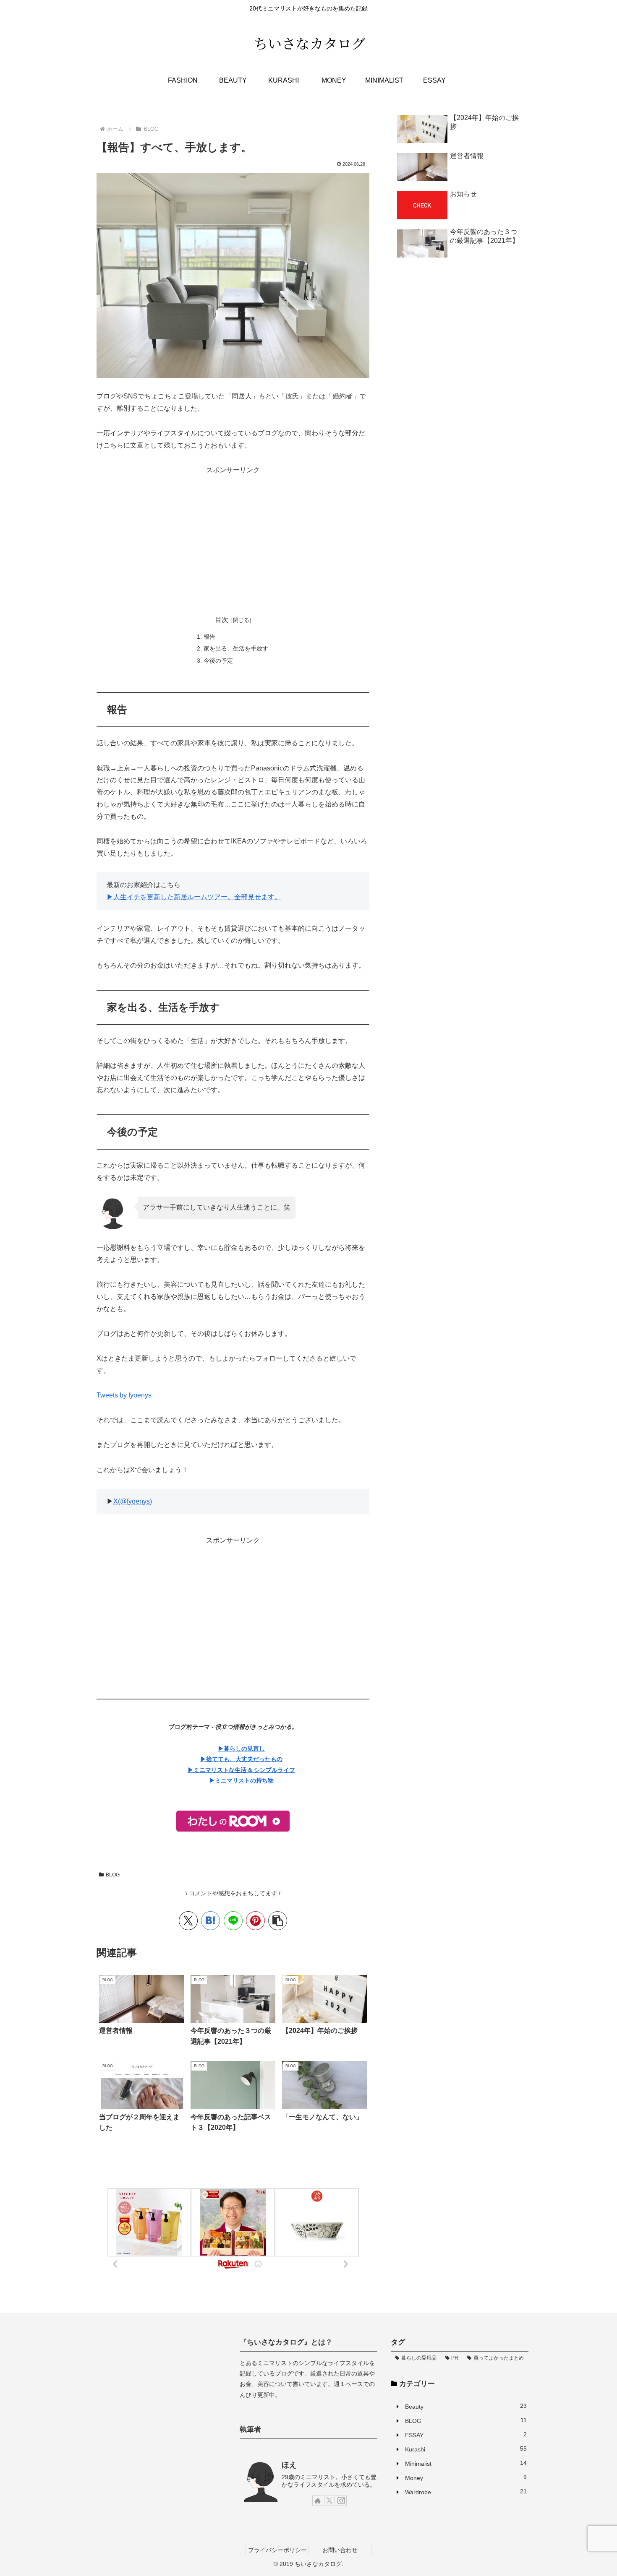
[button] (278, 1921)
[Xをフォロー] (329, 2501)
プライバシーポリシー (277, 2550)
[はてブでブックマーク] (210, 1921)
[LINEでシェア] (233, 1921)
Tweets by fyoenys (124, 1395)
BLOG (113, 1875)
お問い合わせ (340, 2550)
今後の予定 (218, 661)
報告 (209, 637)
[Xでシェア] (188, 1921)
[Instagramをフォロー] (341, 2501)
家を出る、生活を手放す (236, 648)
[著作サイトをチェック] (318, 2501)
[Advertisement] (233, 535)
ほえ (289, 2465)
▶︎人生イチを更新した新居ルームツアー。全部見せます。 (194, 897)
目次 (222, 620)
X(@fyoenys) (133, 1501)
